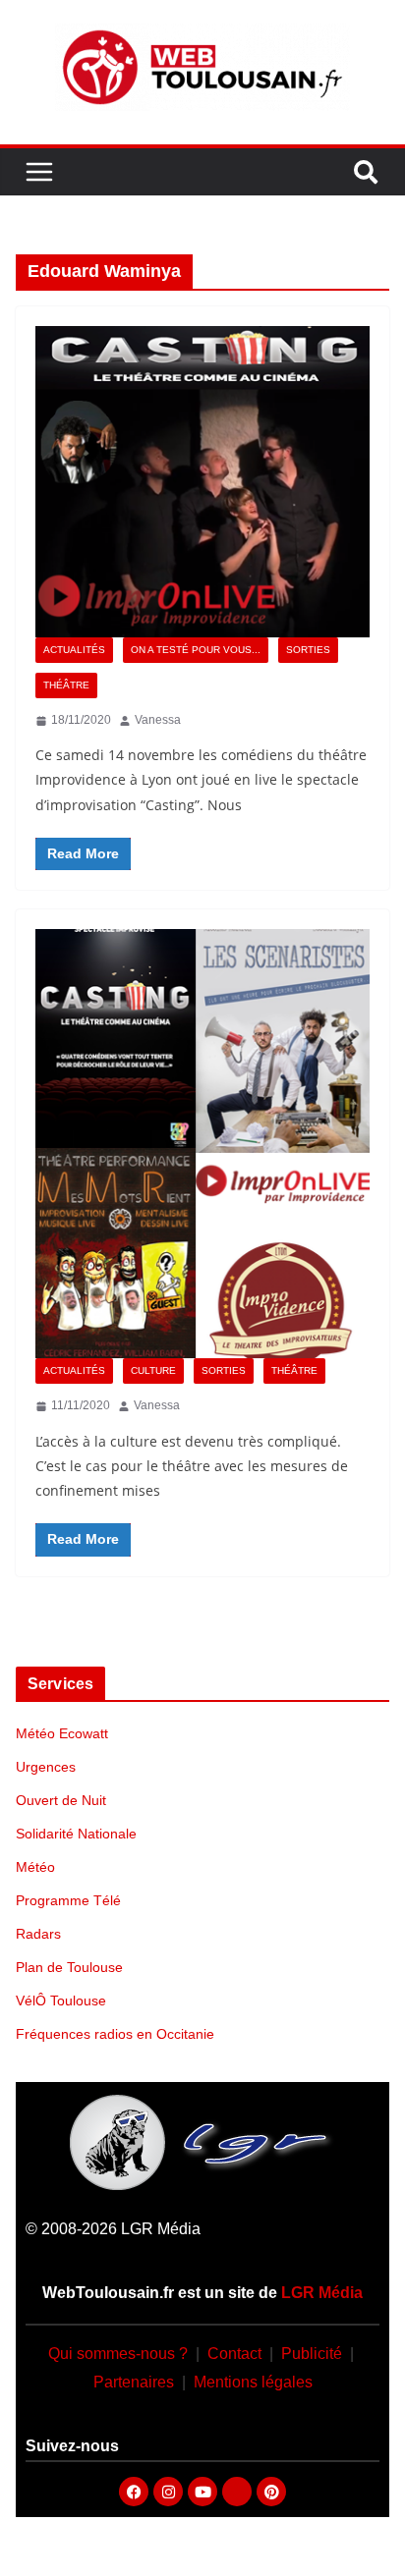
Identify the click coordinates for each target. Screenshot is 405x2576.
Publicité (312, 2354)
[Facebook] (134, 2492)
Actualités (74, 650)
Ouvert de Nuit (61, 1800)
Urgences (46, 1767)
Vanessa (158, 720)
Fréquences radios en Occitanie (115, 2034)
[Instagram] (168, 2492)
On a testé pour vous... (196, 650)
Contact (234, 2354)
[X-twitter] (237, 2492)
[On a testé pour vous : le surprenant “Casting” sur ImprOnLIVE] (202, 481)
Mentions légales (253, 2382)
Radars (38, 1934)
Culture (153, 1370)
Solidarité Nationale (76, 1834)
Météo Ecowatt (62, 1733)
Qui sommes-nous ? (118, 2354)
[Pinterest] (271, 2492)
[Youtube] (202, 2492)
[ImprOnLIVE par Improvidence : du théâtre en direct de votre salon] (202, 1144)
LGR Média (322, 2293)
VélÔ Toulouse (61, 2001)
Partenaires (134, 2382)
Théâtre (66, 685)
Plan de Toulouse (69, 1967)
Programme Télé (68, 1900)
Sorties (308, 650)
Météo (35, 1867)
